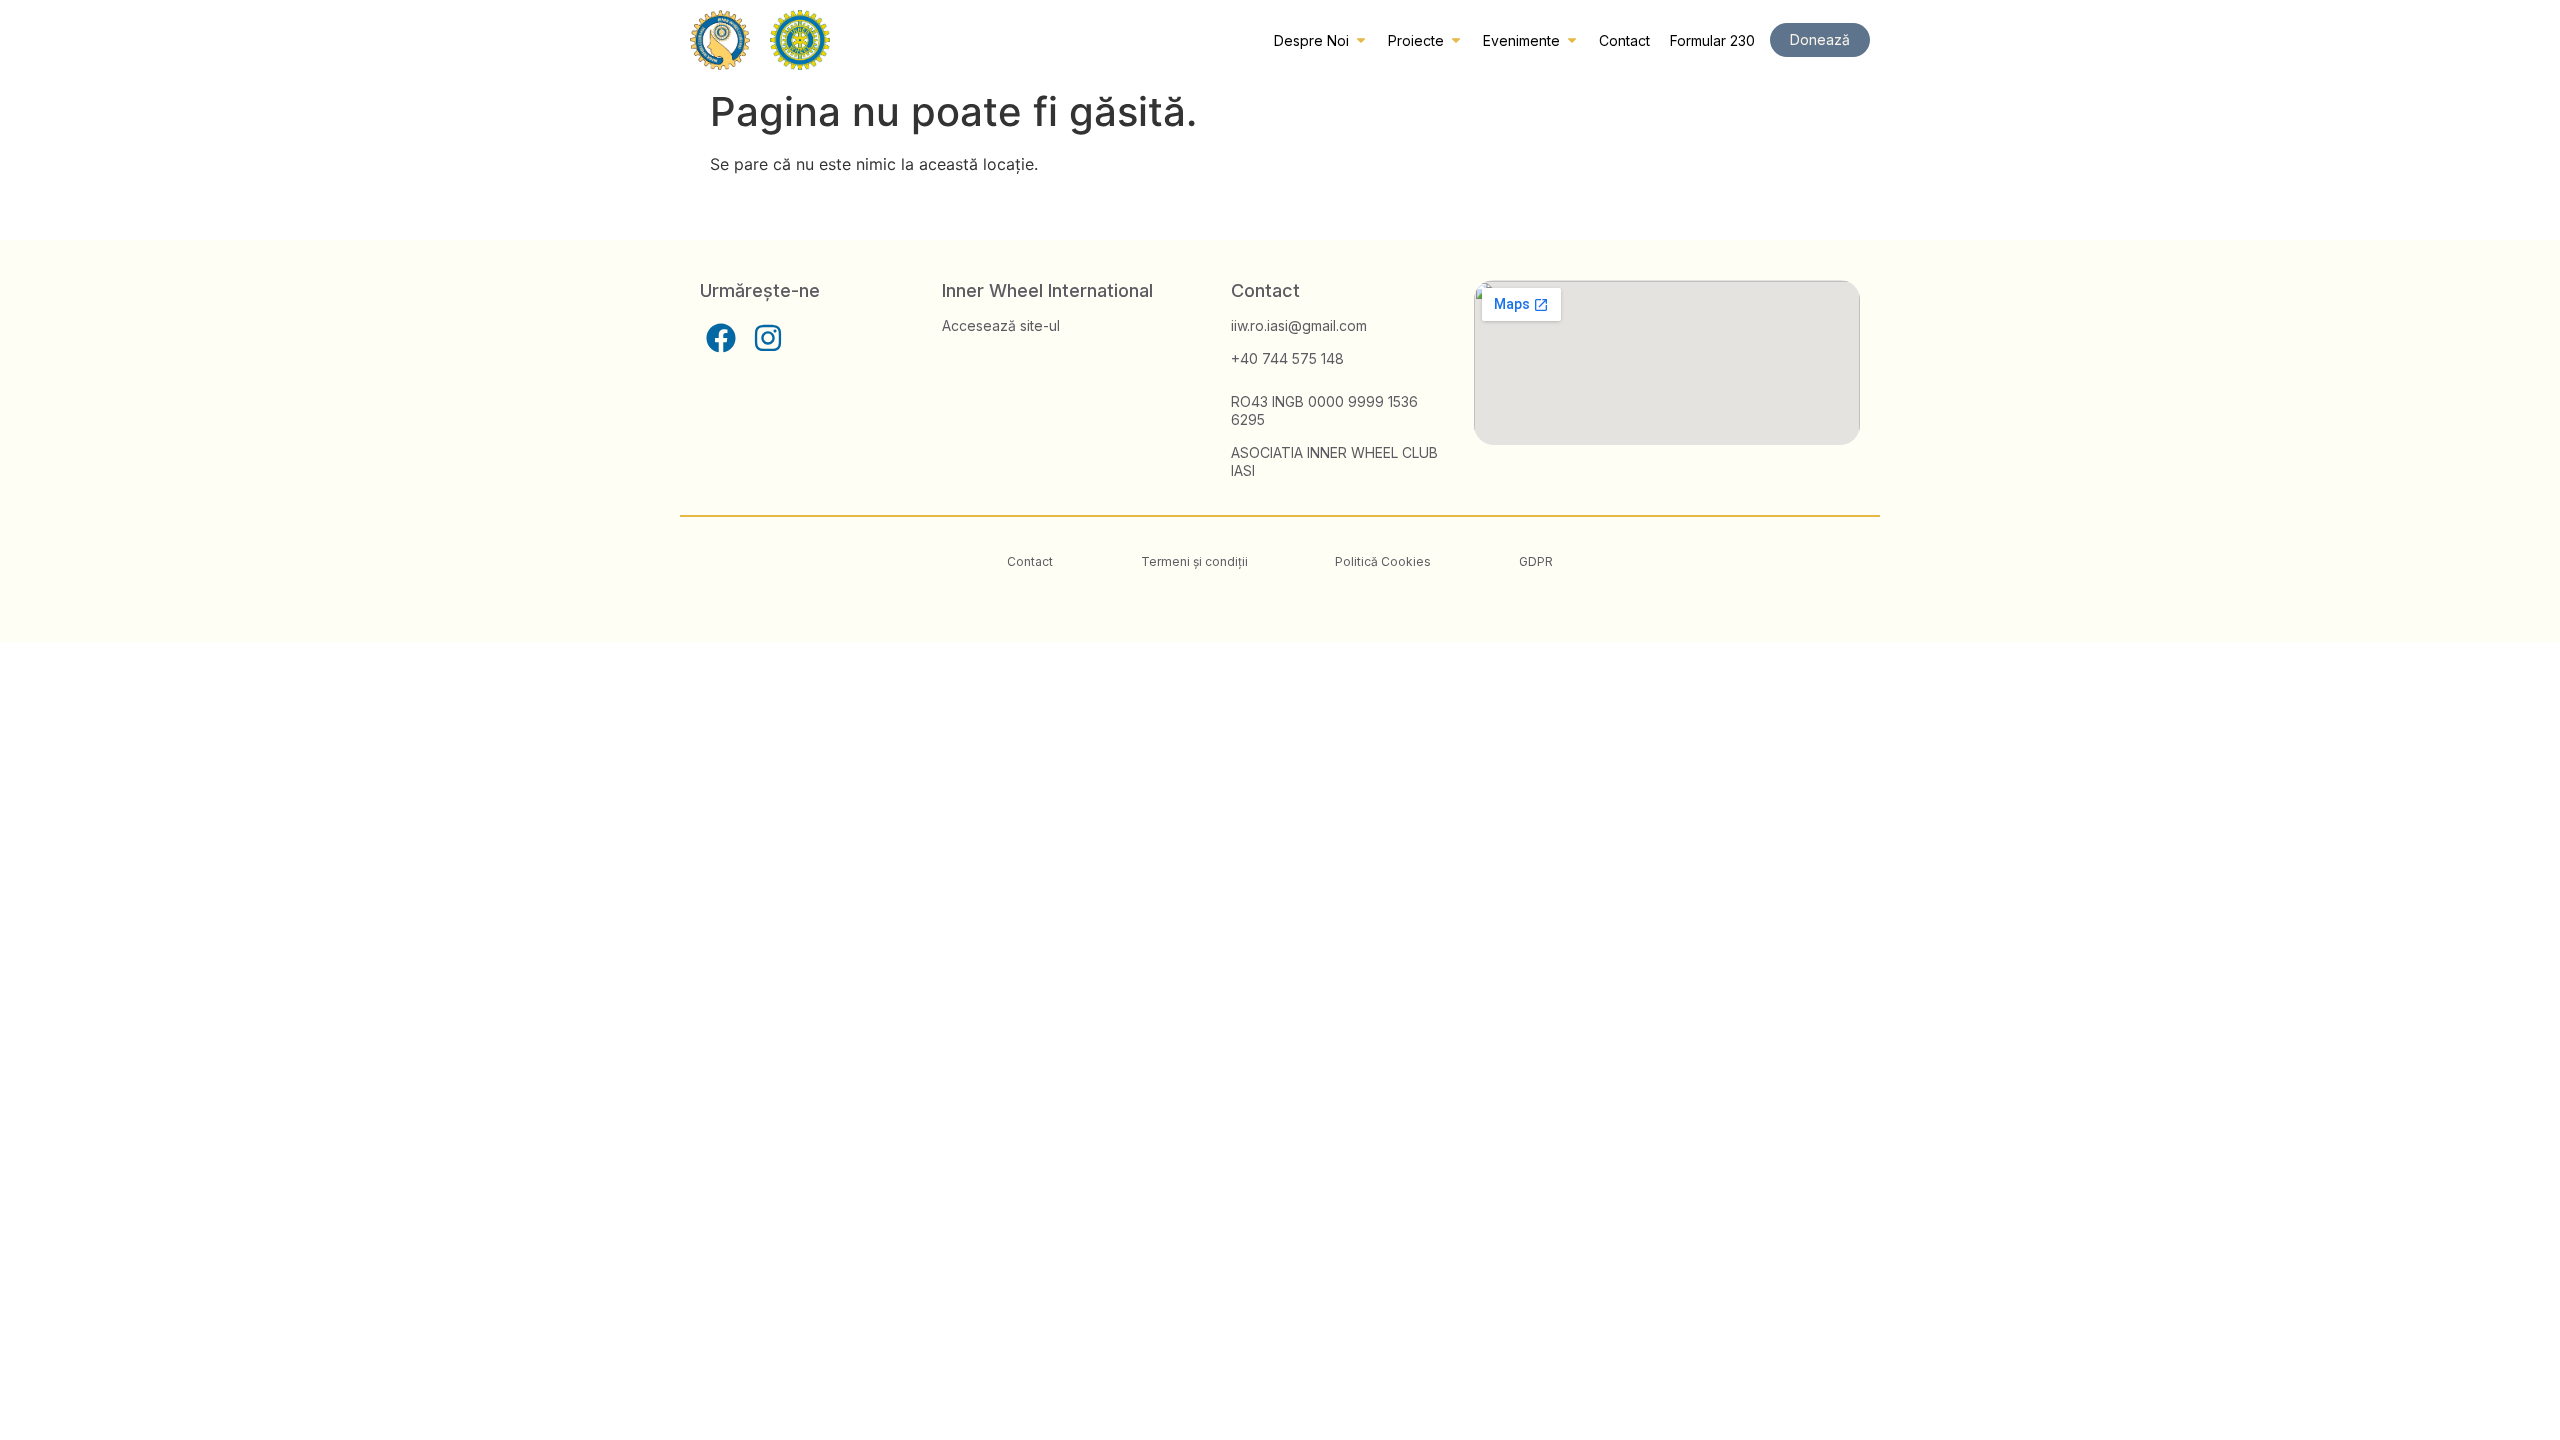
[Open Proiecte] (1456, 40)
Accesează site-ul (1001, 325)
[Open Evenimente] (1572, 40)
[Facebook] (721, 338)
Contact (1030, 561)
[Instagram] (768, 338)
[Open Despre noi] (1361, 40)
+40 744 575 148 (1287, 358)
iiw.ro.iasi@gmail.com (1299, 325)
